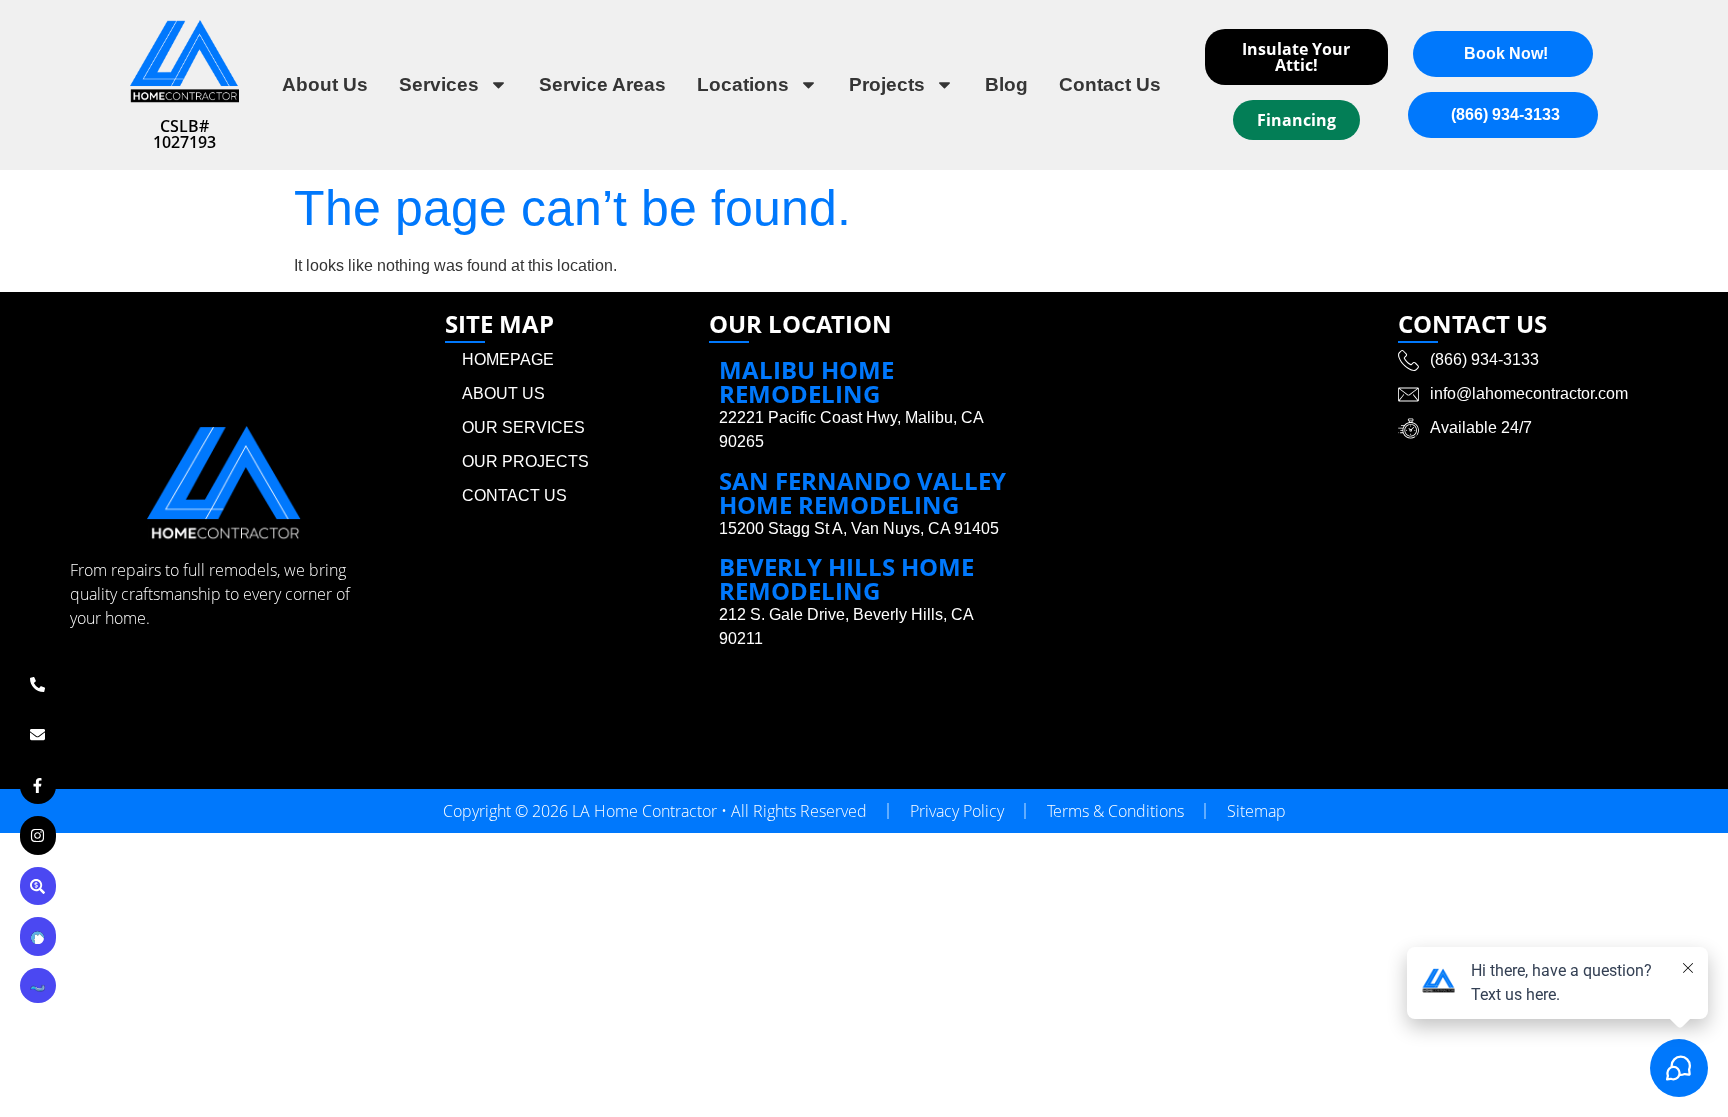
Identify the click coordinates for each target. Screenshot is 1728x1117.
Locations (743, 84)
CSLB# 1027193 (184, 134)
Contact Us (1110, 84)
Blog (1006, 84)
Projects (887, 84)
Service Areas (602, 84)
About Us (325, 84)
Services (439, 84)
